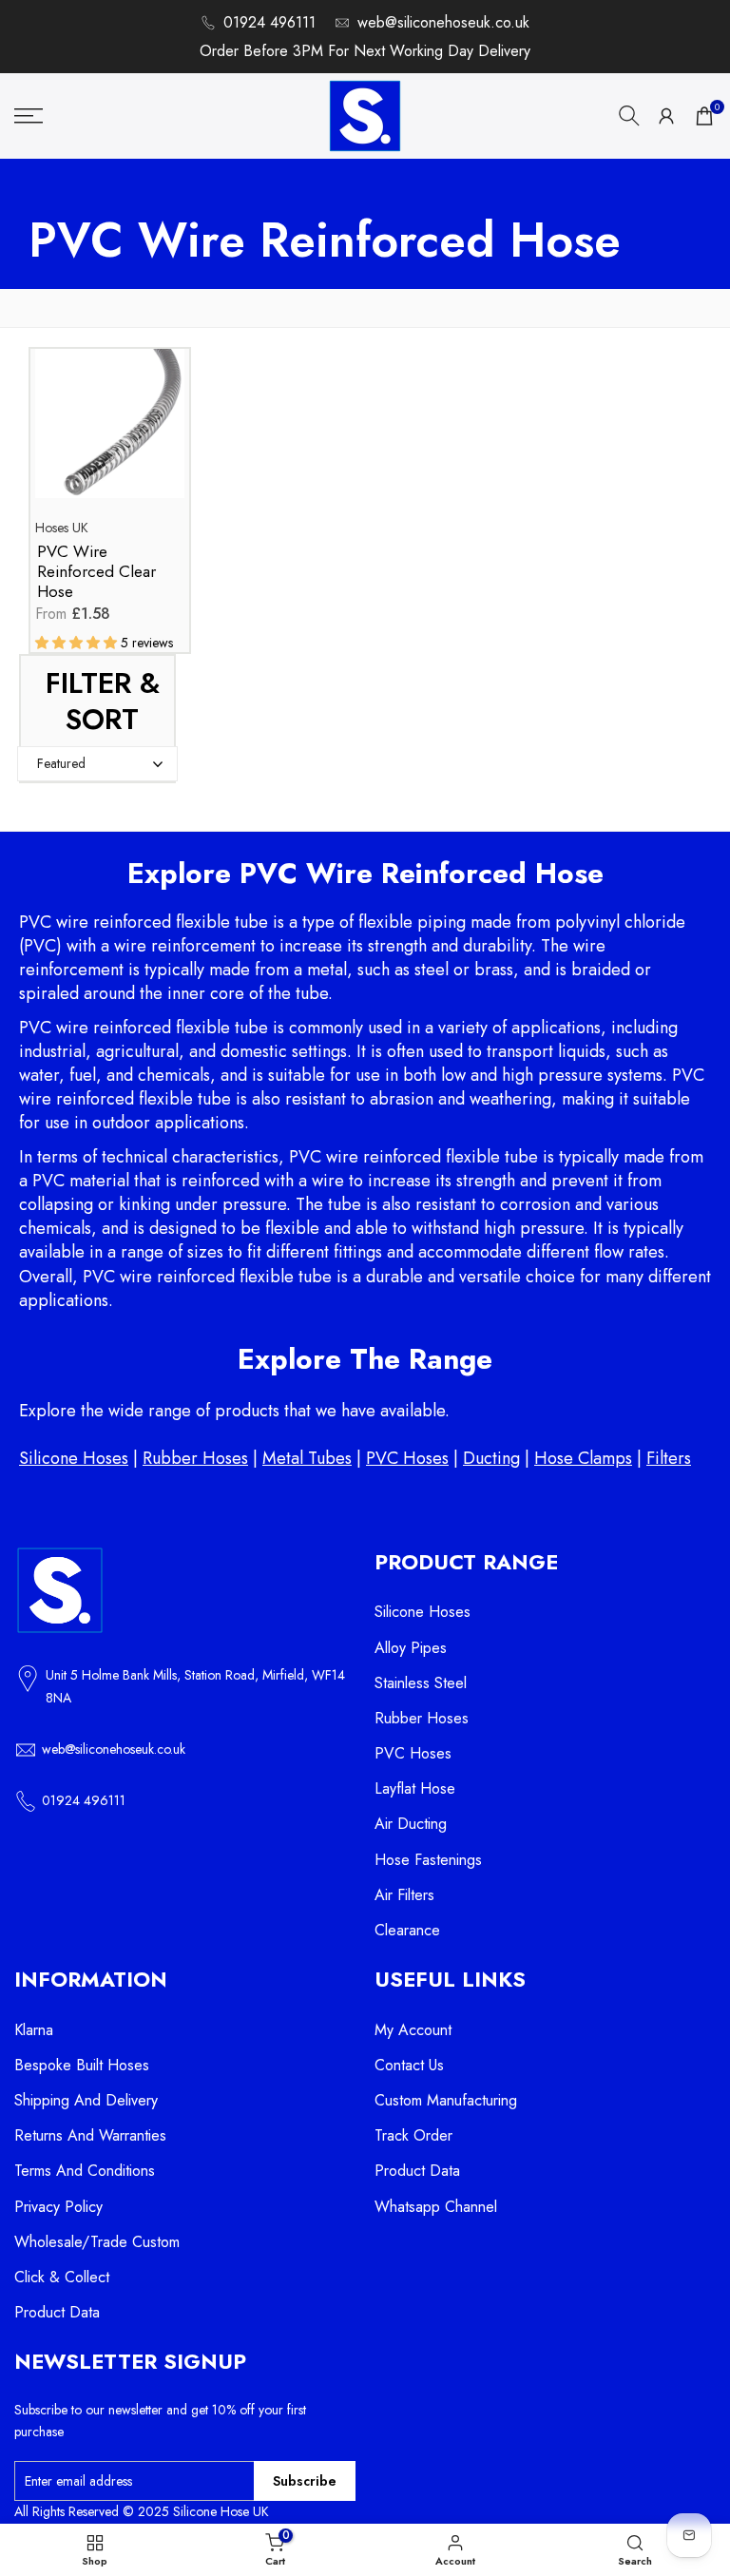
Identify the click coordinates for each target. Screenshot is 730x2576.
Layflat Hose (415, 1788)
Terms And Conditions (85, 2171)
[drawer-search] (629, 115)
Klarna (34, 2030)
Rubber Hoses (195, 1458)
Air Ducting (411, 1824)
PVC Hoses (407, 1458)
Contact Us (409, 2065)
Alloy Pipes (411, 1648)
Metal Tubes (307, 1458)
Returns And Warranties (90, 2135)
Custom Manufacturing (446, 2100)
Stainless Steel (421, 1683)
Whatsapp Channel (436, 2207)
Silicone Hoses (74, 1458)
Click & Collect (62, 2277)
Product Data (57, 2312)
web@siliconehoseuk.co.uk (443, 22)
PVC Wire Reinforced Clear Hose (96, 572)
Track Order (413, 2135)
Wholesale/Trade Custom (97, 2242)
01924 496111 (269, 22)
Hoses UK (62, 528)
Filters (669, 1458)
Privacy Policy (58, 2207)
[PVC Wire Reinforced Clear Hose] (110, 433)
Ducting (491, 1458)
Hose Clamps (583, 1458)
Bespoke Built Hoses (82, 2065)
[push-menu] (29, 116)
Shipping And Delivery (86, 2100)
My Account (413, 2030)
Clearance (407, 1930)
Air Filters (404, 1895)
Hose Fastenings (428, 1860)
